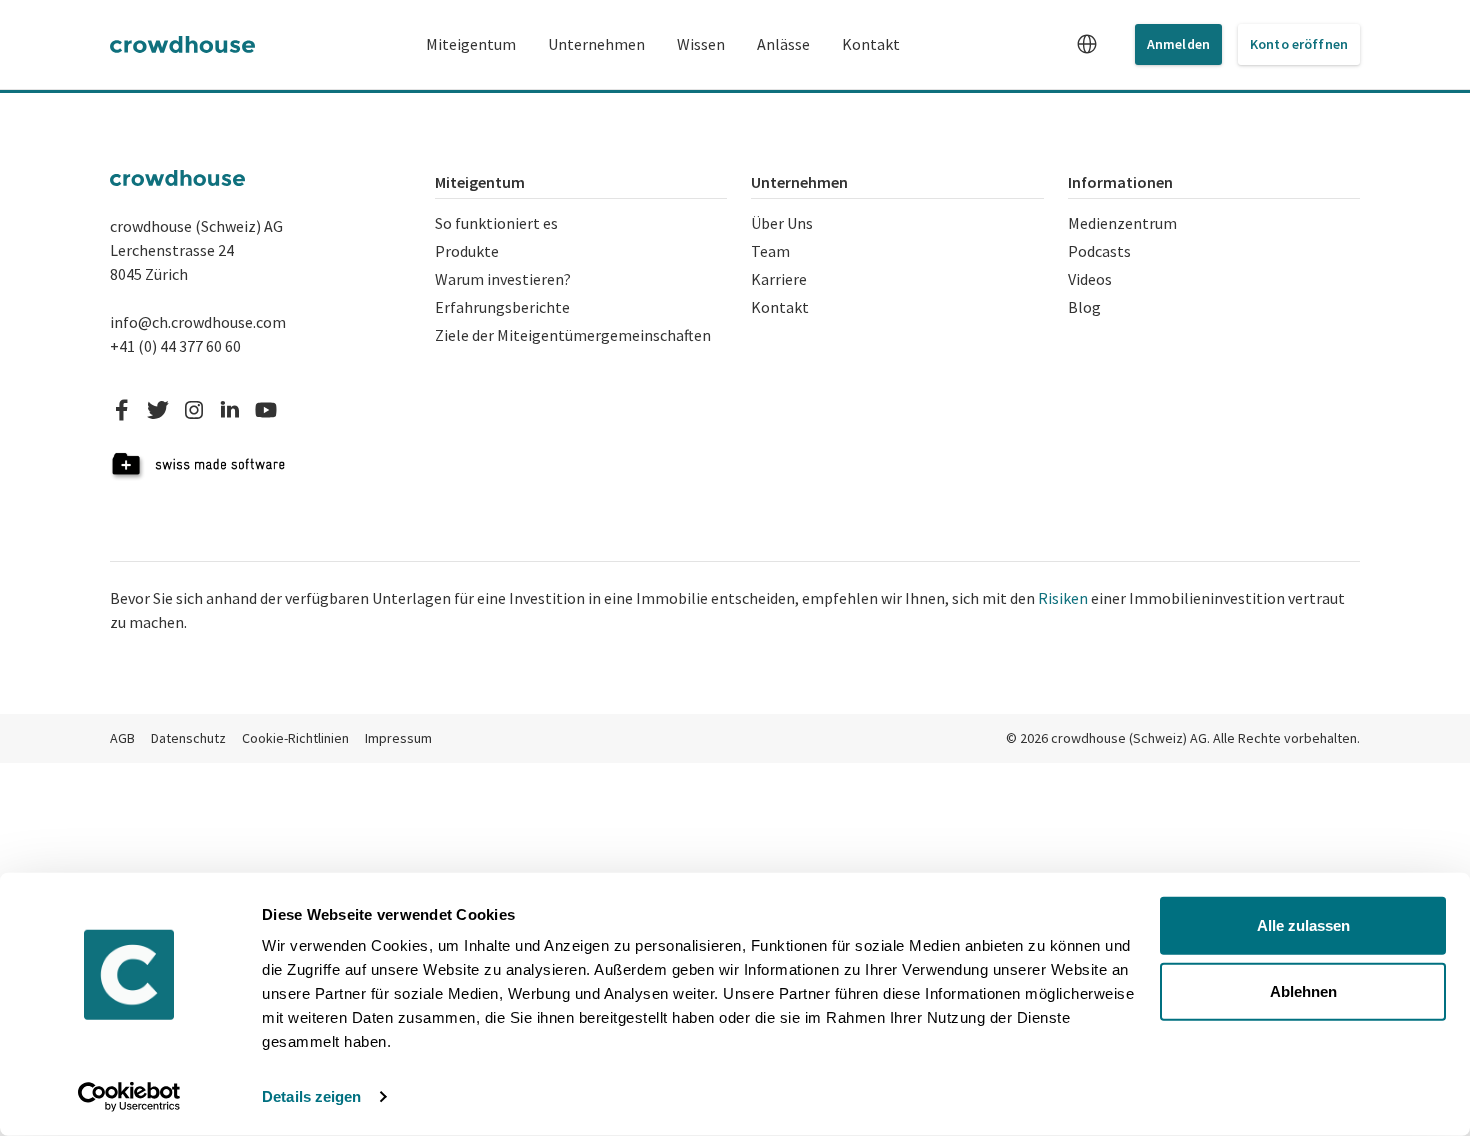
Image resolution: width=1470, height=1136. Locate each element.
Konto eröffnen (1299, 44)
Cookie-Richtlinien (295, 738)
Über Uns (782, 223)
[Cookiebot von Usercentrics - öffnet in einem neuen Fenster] (129, 1097)
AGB (122, 738)
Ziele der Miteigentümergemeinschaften (573, 335)
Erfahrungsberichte (502, 307)
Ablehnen (1303, 990)
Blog (1084, 307)
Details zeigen (311, 1096)
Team (770, 251)
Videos (1090, 279)
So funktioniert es (496, 223)
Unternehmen (596, 44)
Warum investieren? (503, 279)
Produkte (467, 251)
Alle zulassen (1303, 925)
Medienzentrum (1122, 223)
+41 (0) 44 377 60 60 (175, 346)
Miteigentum (471, 44)
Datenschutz (188, 738)
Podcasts (1099, 251)
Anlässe (783, 44)
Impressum (398, 738)
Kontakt (871, 44)
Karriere (779, 279)
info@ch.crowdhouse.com (198, 322)
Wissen (701, 44)
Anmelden (1178, 44)
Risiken (1063, 598)
